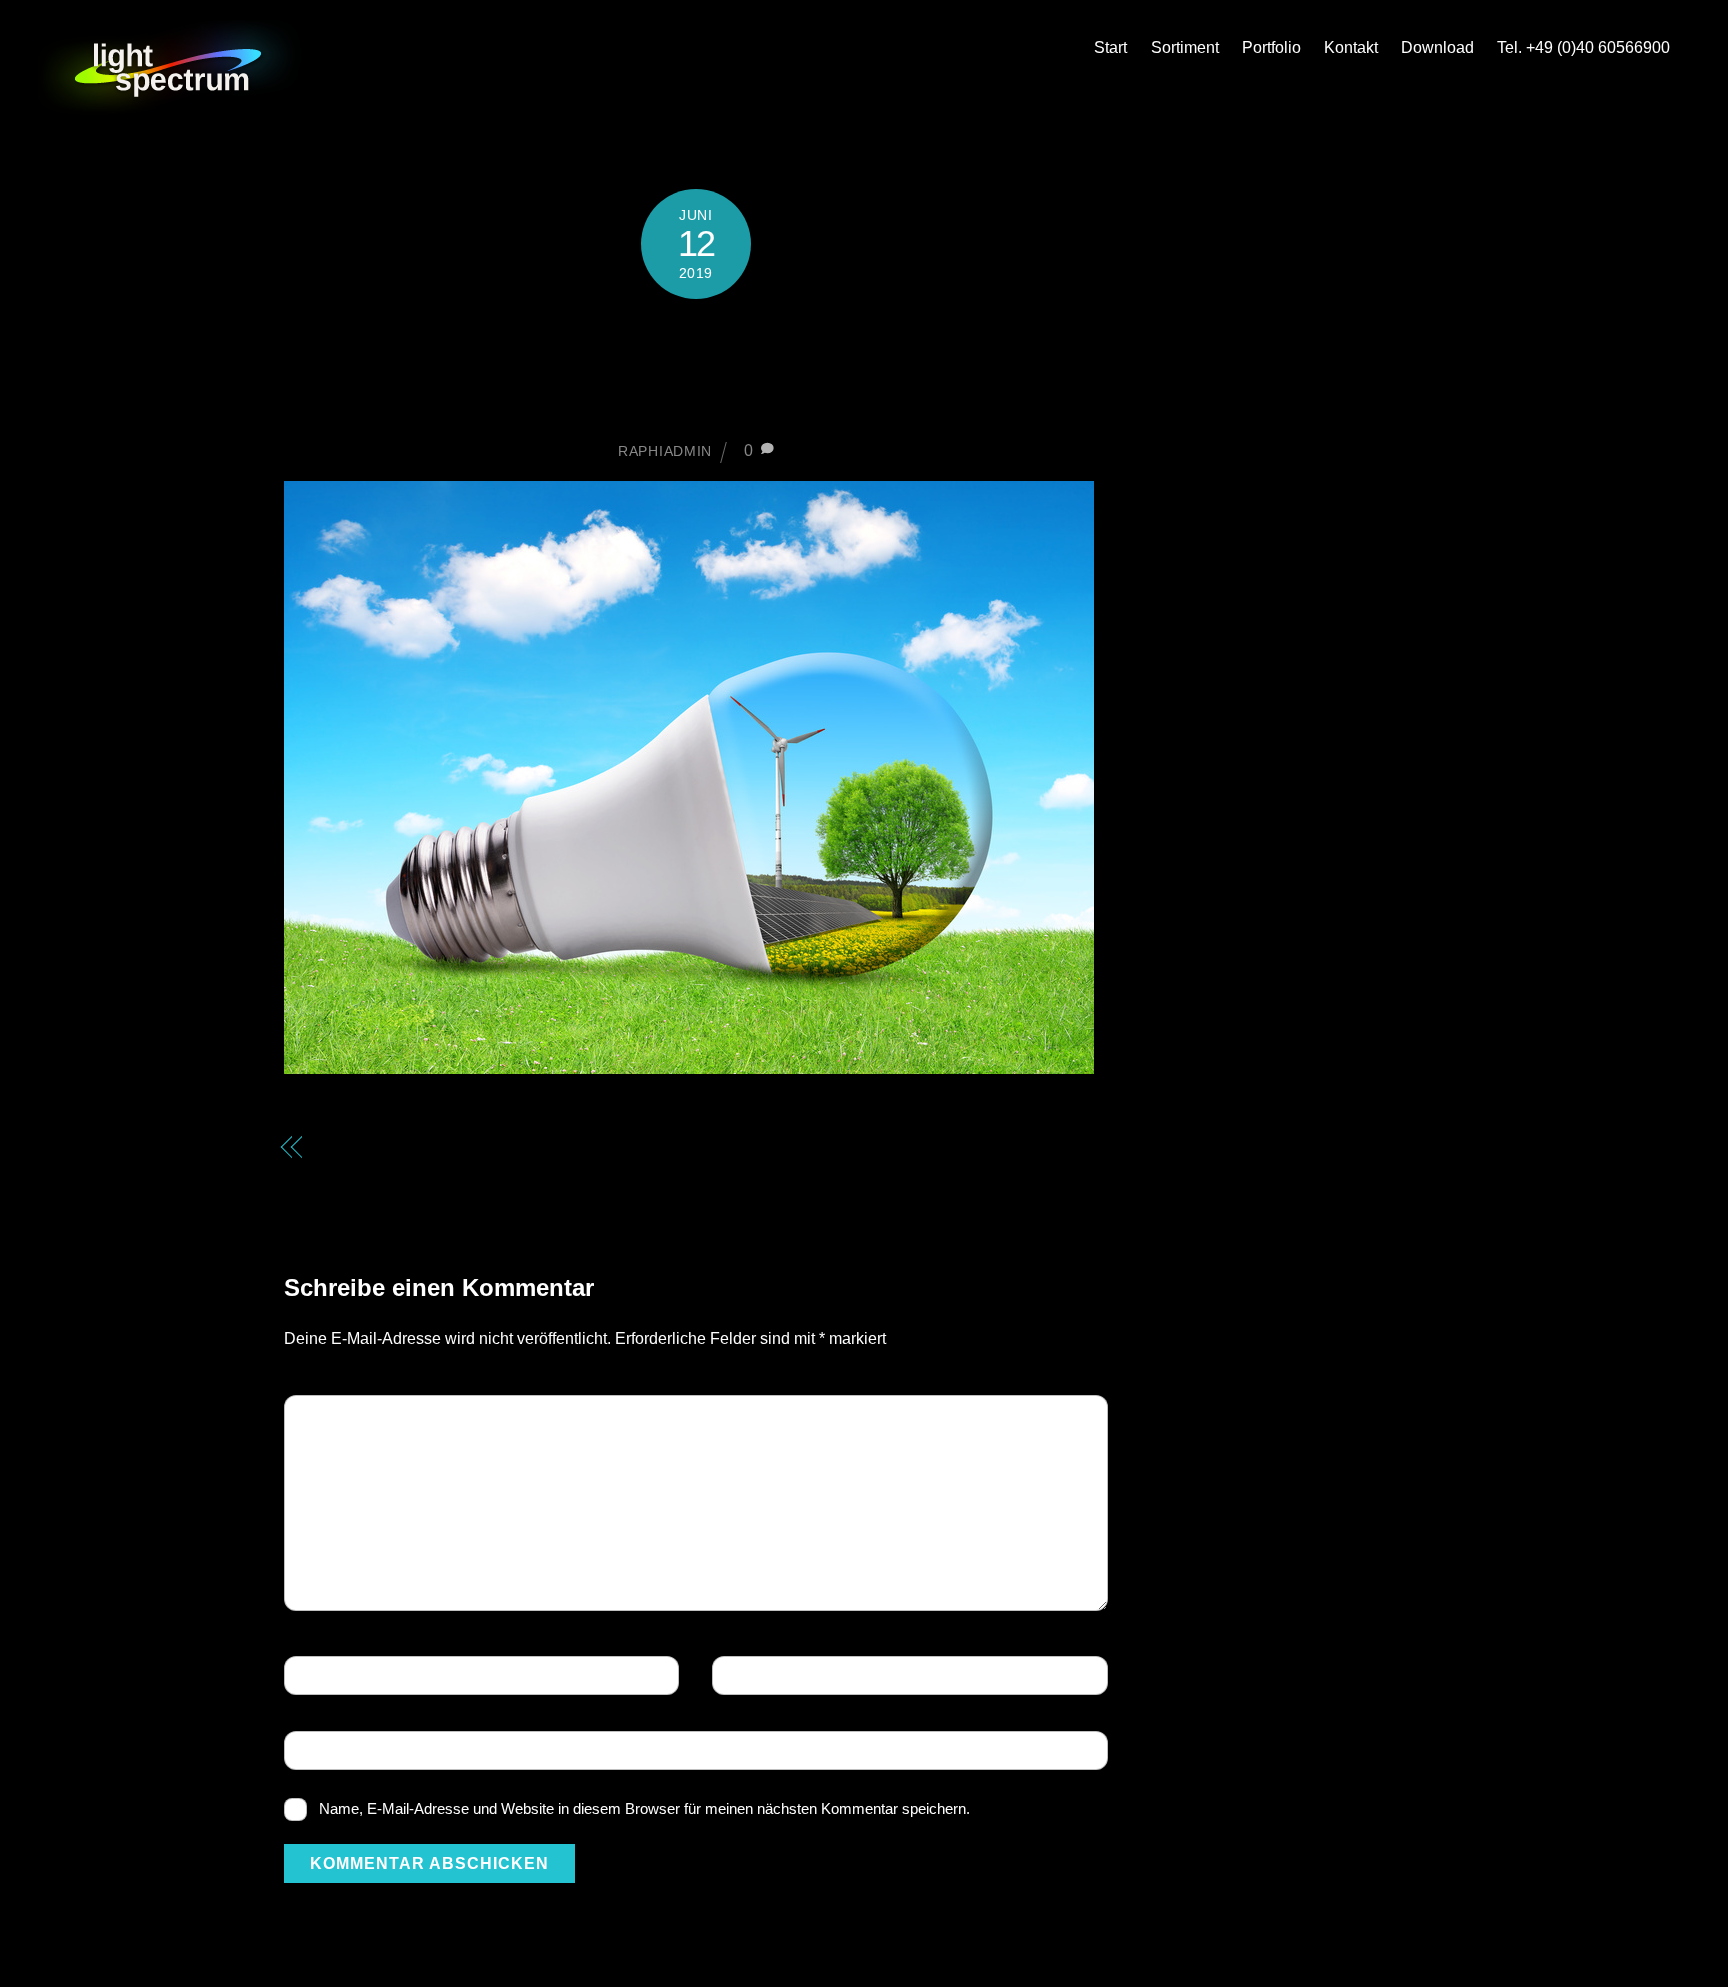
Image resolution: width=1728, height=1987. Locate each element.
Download (1437, 47)
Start (1110, 47)
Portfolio (1271, 47)
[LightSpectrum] (169, 105)
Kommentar (345, 1416)
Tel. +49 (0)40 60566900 (1583, 47)
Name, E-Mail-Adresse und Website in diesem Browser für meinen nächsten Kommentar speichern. (644, 1808)
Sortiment (1185, 47)
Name (321, 1676)
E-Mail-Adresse (788, 1676)
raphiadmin (665, 451)
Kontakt (1351, 47)
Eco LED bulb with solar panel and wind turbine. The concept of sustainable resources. (475, 1174)
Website (328, 1751)
